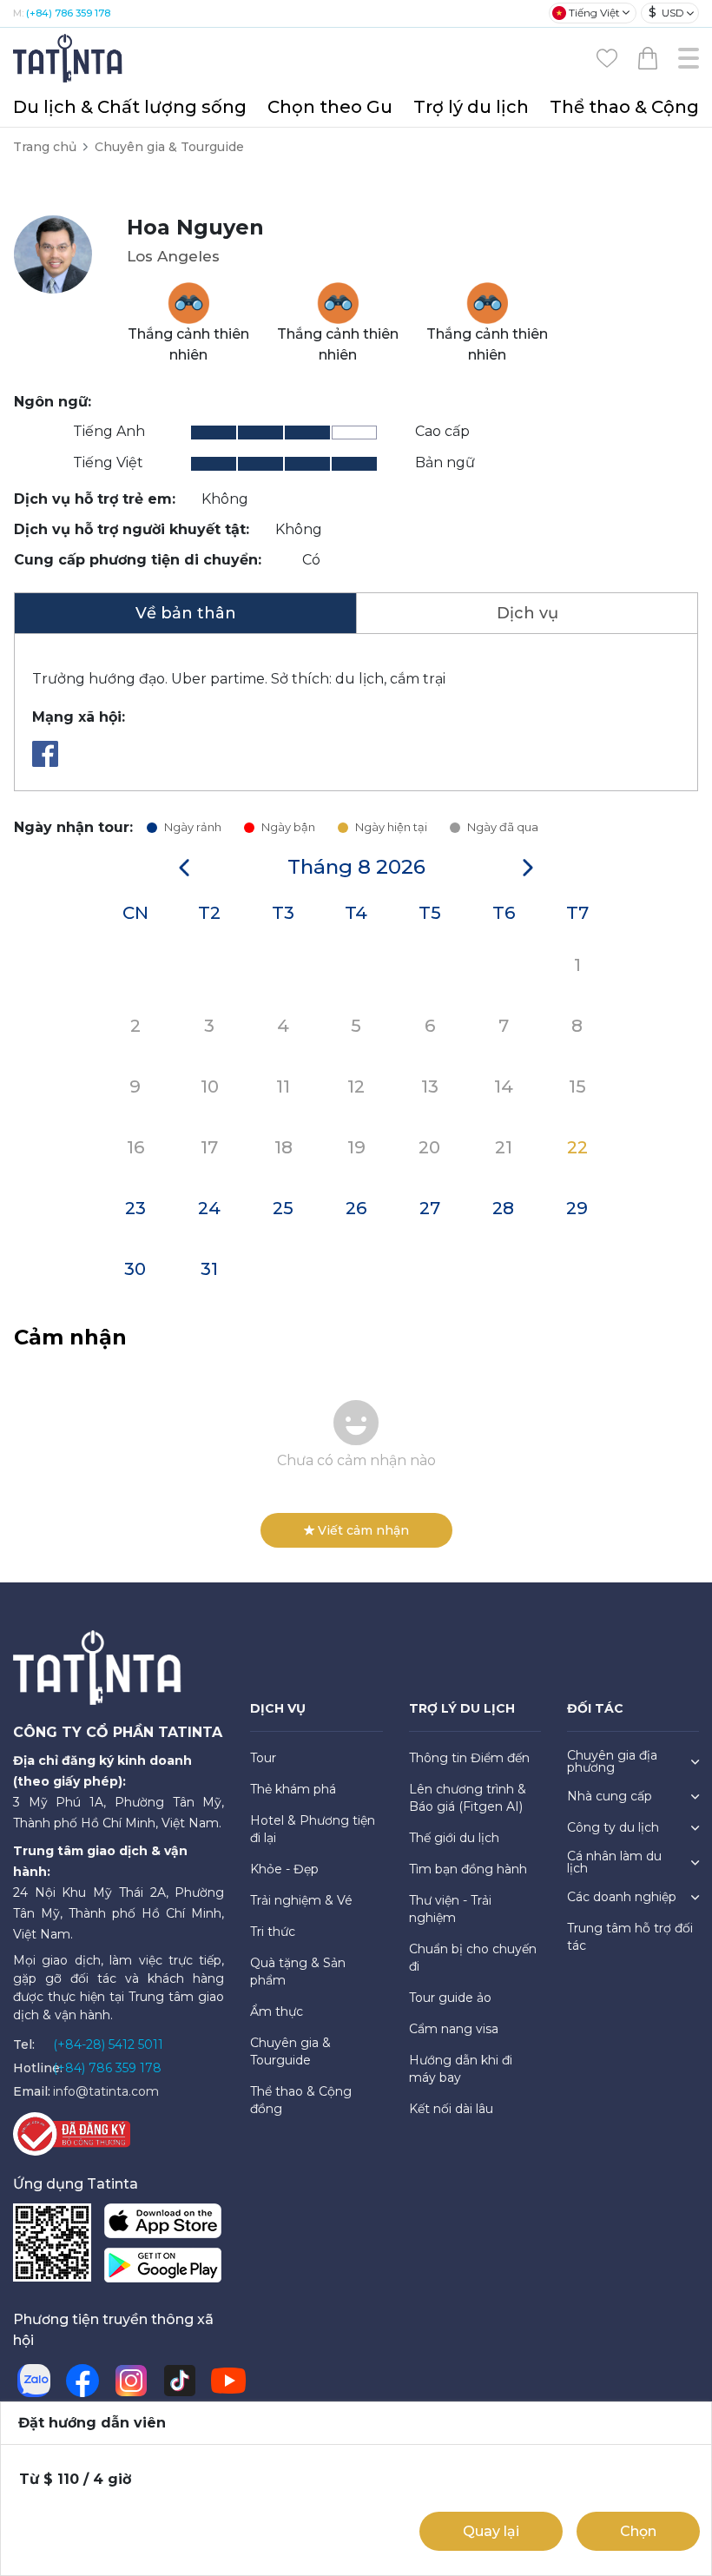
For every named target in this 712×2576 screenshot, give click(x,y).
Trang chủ (45, 147)
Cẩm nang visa (454, 2029)
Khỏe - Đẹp (284, 1869)
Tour (263, 1758)
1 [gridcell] (577, 965)
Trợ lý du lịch (471, 107)
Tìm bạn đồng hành (468, 1869)
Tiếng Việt (594, 13)
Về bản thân (186, 613)
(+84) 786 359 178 (68, 13)
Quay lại (491, 2531)
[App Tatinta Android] (163, 2269)
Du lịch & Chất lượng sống (130, 107)
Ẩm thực (277, 2011)
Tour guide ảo (450, 1998)
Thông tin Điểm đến (469, 1758)
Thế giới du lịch (454, 1838)
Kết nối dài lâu (451, 2109)
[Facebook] (49, 762)
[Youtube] (228, 2381)
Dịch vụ (527, 613)
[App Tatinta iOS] (163, 2225)
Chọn (638, 2531)
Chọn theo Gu (330, 107)
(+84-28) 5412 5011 (108, 2044)
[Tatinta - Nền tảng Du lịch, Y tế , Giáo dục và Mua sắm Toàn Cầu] (69, 57)
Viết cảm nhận (363, 1530)
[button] (184, 868)
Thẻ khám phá (293, 1789)
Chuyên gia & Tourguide (169, 147)
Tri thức (273, 1932)
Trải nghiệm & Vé (301, 1900)
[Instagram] (131, 2381)
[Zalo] (34, 2381)
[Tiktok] (180, 2381)
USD (666, 12)
